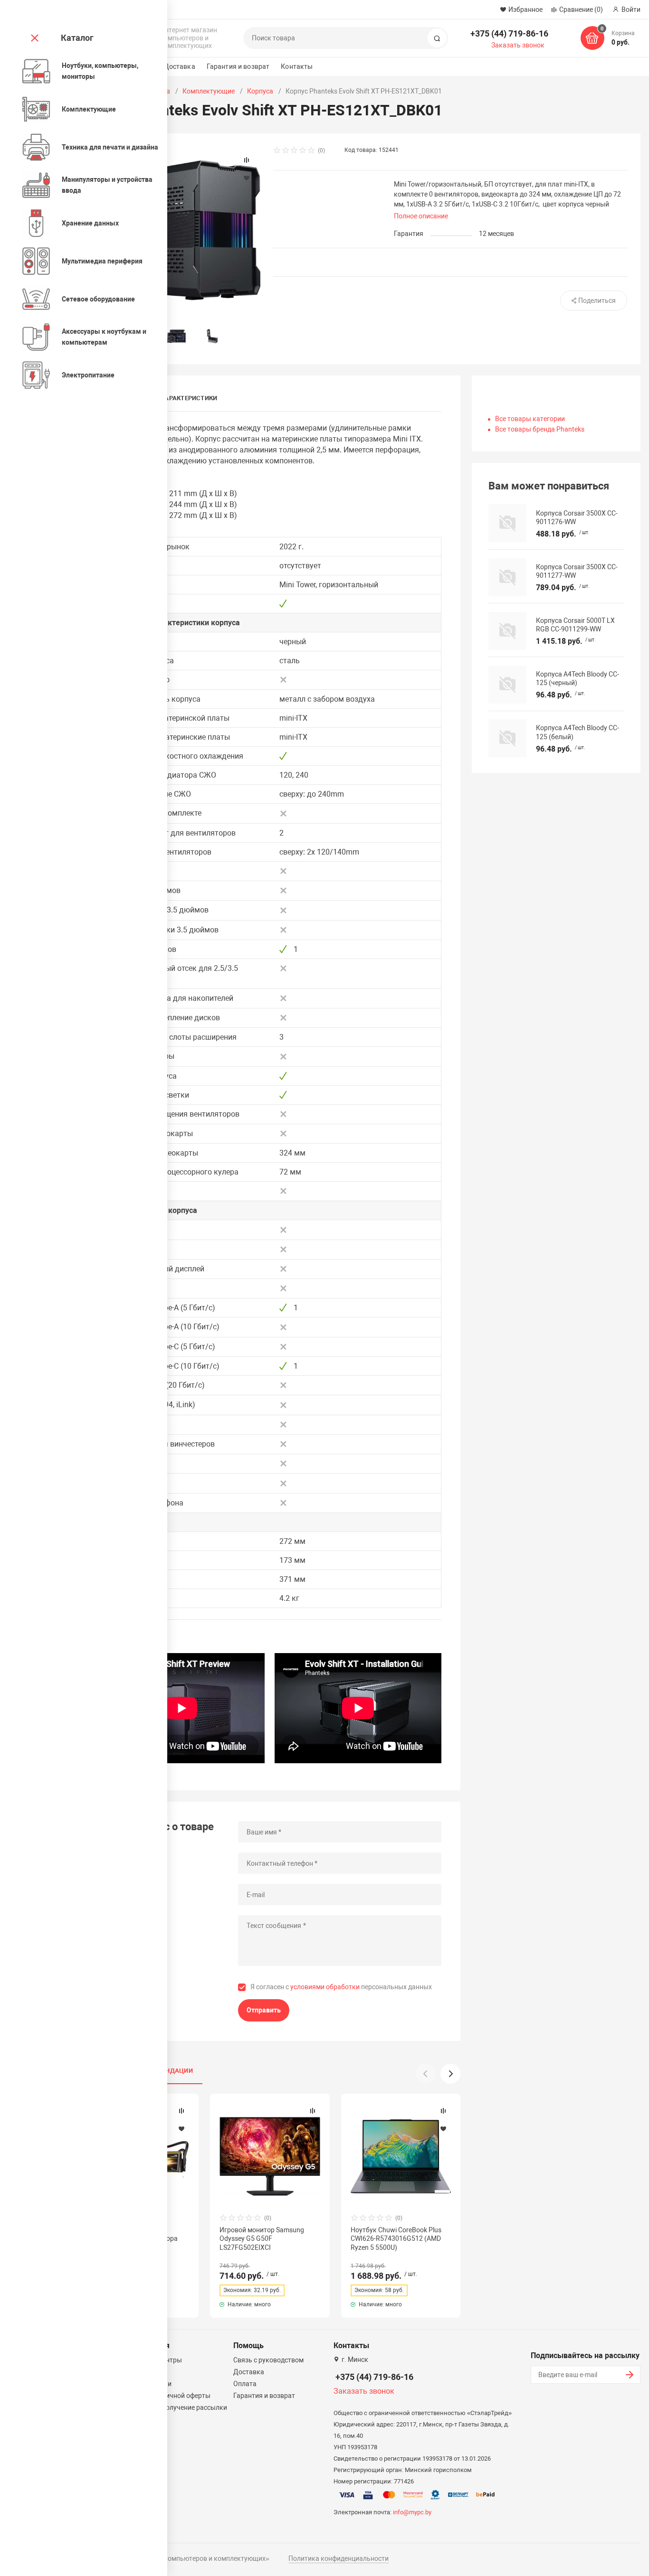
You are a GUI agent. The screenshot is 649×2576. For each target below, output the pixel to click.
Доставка (180, 66)
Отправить (264, 2010)
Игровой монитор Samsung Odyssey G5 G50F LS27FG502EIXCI (262, 2238)
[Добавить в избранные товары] (181, 2128)
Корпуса (260, 91)
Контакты (297, 66)
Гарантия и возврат (238, 66)
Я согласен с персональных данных (341, 1987)
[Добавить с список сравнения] (181, 2111)
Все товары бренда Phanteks (540, 429)
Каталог (77, 38)
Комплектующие (209, 91)
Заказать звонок (518, 45)
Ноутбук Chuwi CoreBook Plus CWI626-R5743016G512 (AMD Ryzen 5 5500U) (396, 2238)
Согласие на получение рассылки (175, 2407)
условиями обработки (325, 1987)
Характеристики (189, 398)
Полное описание (421, 216)
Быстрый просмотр (270, 2156)
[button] (450, 2074)
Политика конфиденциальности (339, 2558)
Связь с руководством (268, 2360)
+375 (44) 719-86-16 (509, 33)
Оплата (245, 2384)
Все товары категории (530, 419)
